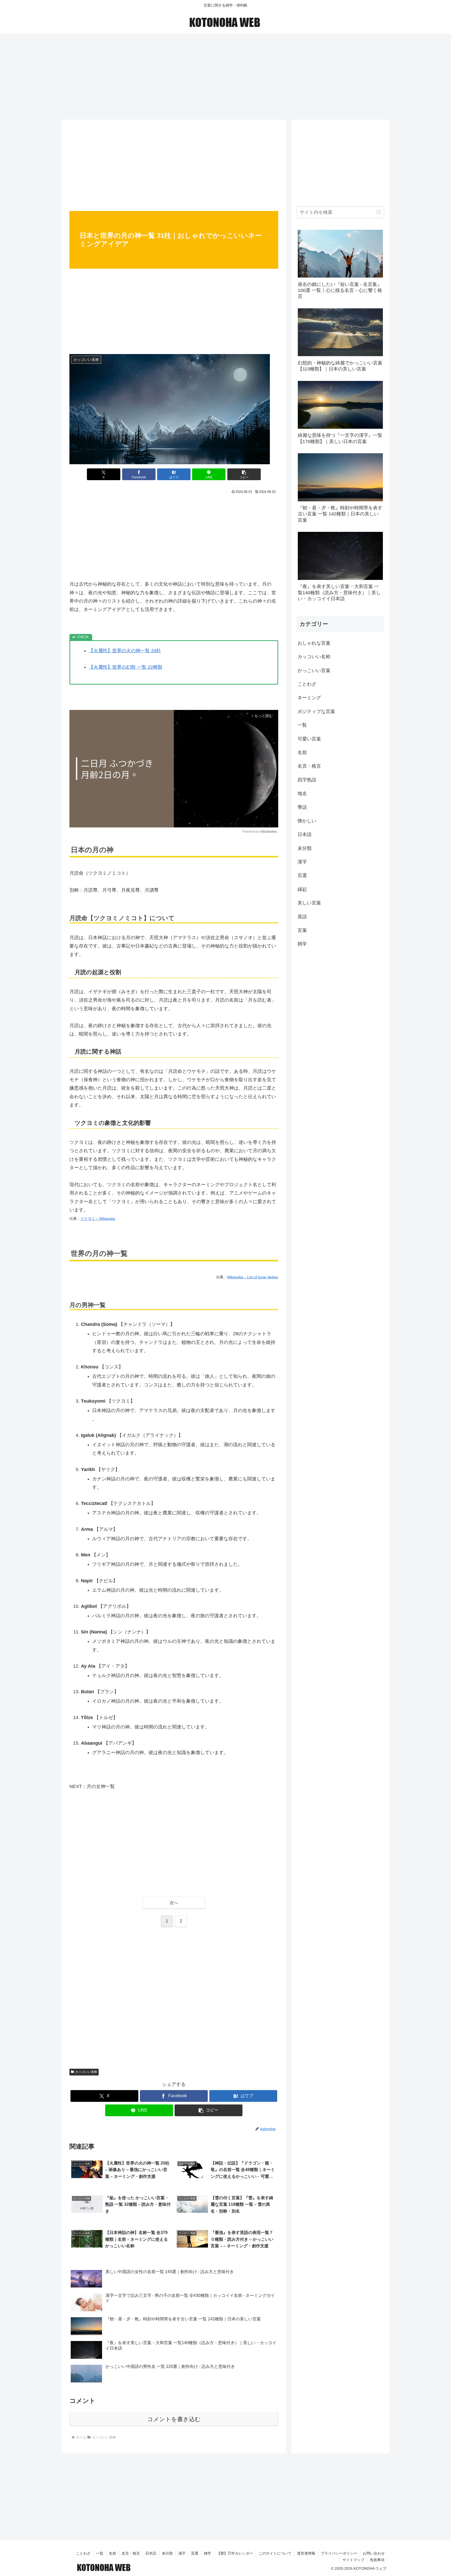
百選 (195, 2553)
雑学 (207, 2553)
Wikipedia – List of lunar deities (253, 1277)
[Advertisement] (225, 75)
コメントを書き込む (174, 2419)
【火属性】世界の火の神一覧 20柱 (125, 651)
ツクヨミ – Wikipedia (98, 1219)
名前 (112, 2553)
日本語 (151, 2553)
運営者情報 (306, 2553)
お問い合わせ (374, 2553)
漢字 (182, 2553)
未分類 (167, 2553)
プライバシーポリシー (339, 2553)
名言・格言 (131, 2553)
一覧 (100, 2553)
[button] (244, 474)
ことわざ (83, 2553)
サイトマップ (353, 2560)
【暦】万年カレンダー (235, 2553)
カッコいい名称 (86, 2072)
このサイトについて (275, 2553)
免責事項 (377, 2560)
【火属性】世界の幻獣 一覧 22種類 (126, 667)
